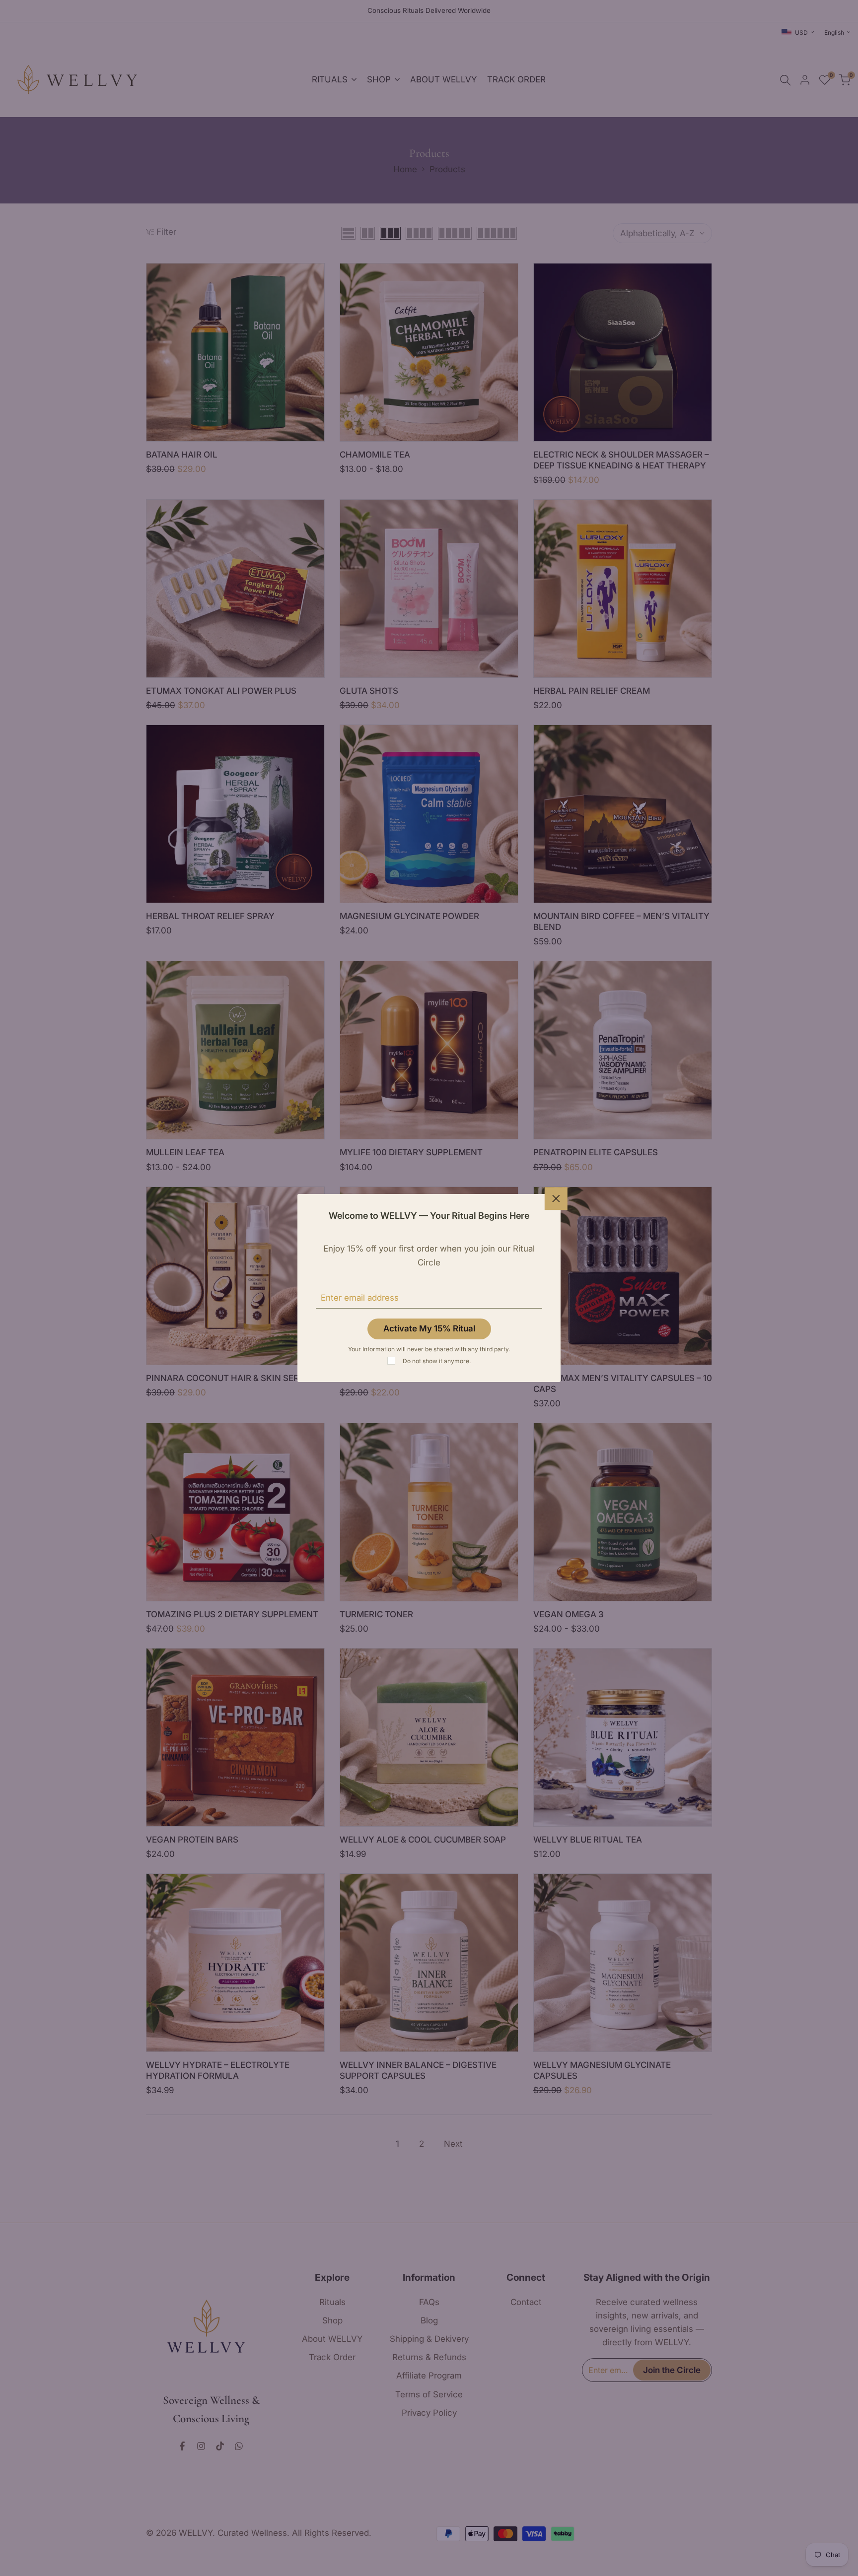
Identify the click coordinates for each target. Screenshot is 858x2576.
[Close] (556, 1198)
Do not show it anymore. (437, 1361)
